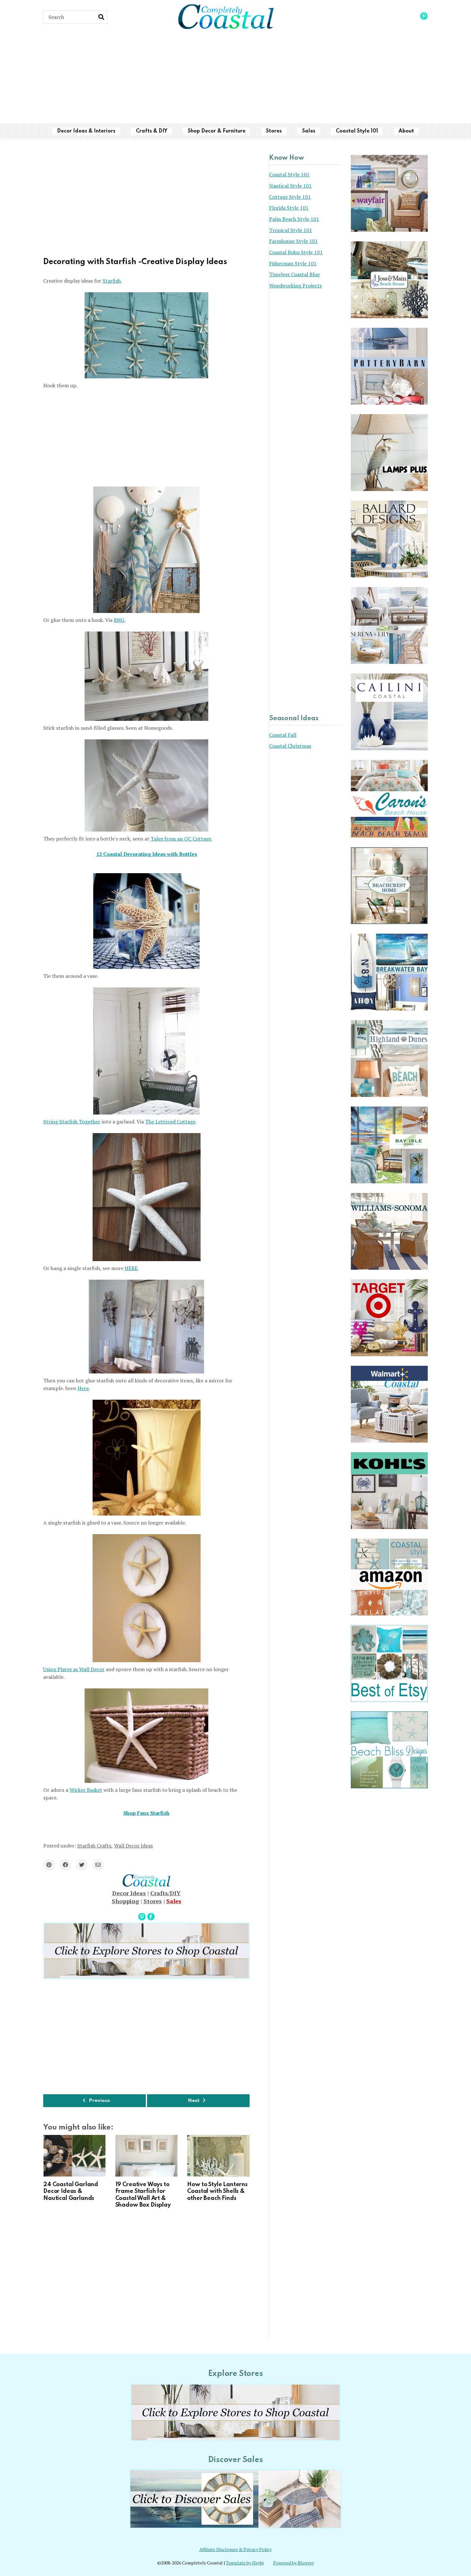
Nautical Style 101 (290, 186)
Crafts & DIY (152, 131)
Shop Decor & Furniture (217, 131)
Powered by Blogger (294, 2563)
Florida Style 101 (289, 208)
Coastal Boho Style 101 (296, 252)
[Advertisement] (235, 79)
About (406, 131)
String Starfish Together (72, 1122)
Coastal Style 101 (357, 131)
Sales (309, 131)
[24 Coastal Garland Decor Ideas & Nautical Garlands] (74, 2156)
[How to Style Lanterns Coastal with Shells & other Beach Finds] (218, 2156)
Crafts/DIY (165, 1893)
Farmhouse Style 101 (293, 241)
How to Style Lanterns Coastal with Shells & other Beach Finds (217, 2191)
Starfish (112, 281)
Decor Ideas (129, 1893)
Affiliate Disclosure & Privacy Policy (235, 2549)
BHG (119, 620)
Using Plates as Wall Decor (74, 1669)
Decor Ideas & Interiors (86, 131)
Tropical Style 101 (291, 230)
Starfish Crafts (94, 1846)
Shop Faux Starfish (146, 1813)
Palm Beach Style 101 (294, 219)
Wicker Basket (86, 1790)
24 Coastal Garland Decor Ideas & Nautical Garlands (71, 2191)
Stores (274, 131)
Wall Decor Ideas (133, 1846)
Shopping (125, 1901)
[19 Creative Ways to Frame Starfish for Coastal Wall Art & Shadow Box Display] (147, 2156)
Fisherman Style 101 (293, 263)
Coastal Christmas (290, 746)
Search (101, 17)
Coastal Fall (283, 735)
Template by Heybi (245, 2563)
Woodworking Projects (295, 286)
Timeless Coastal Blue (294, 274)
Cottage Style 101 (290, 197)
